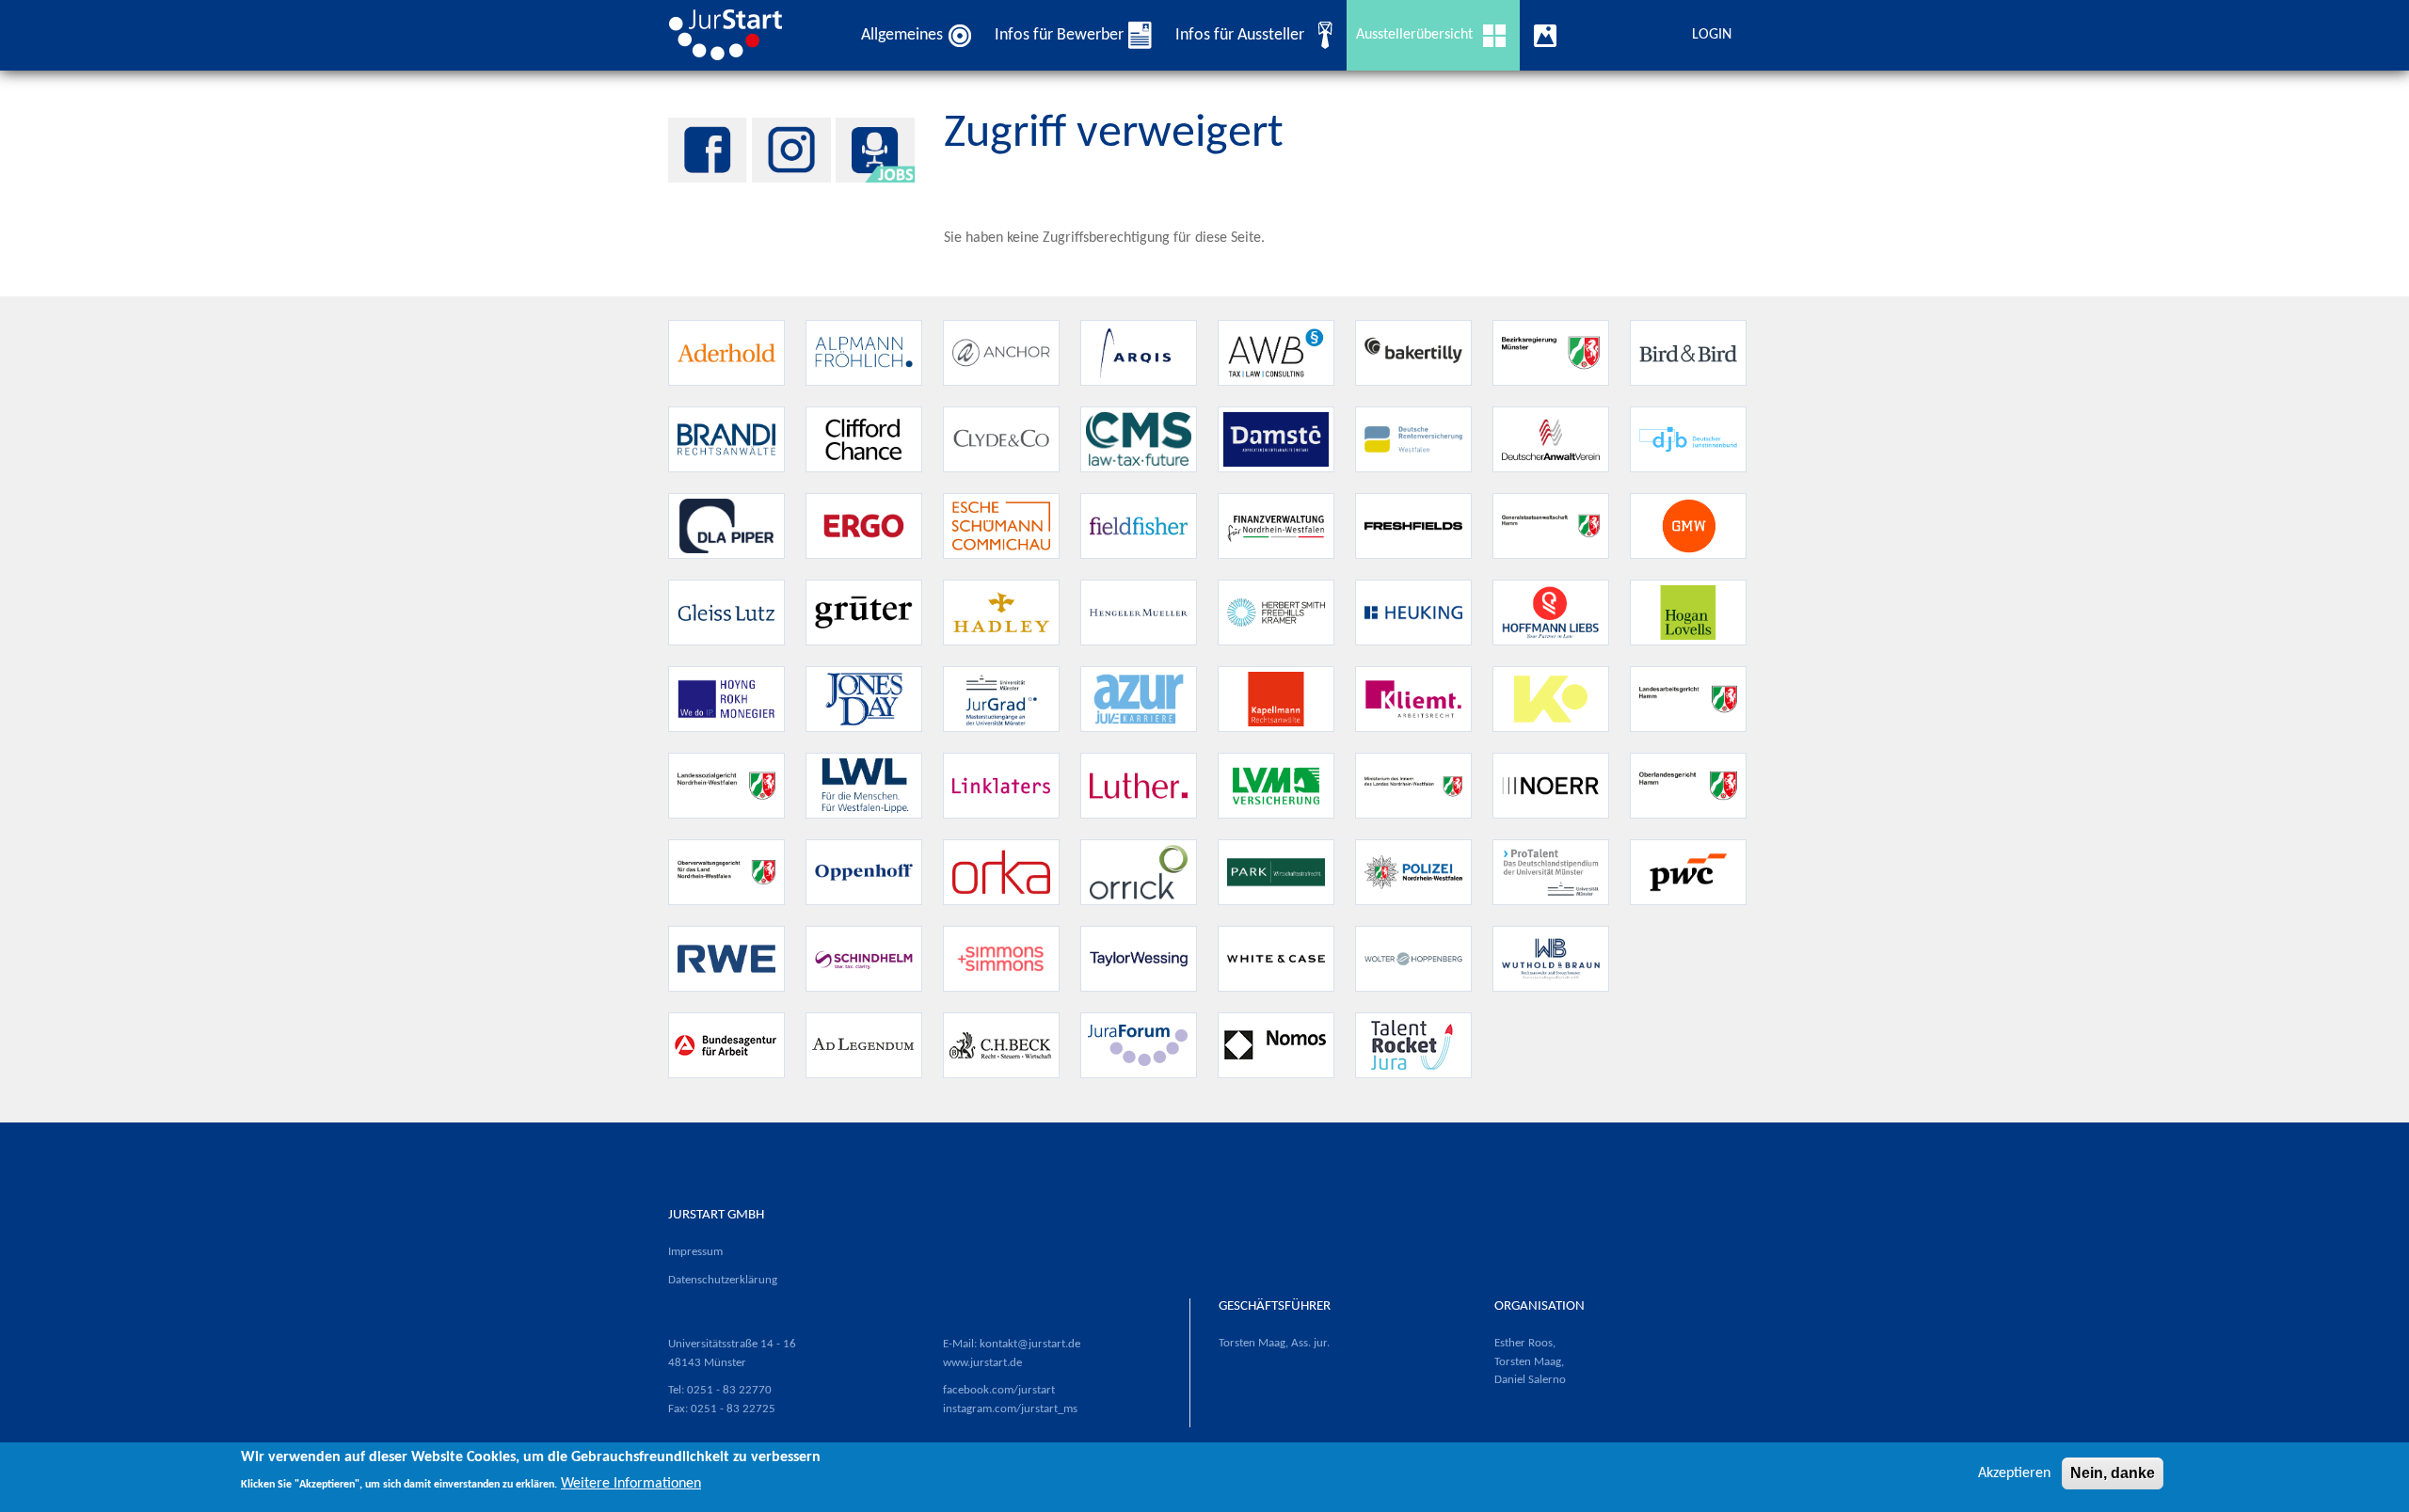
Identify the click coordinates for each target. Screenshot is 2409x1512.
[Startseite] (733, 35)
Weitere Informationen (631, 1484)
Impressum (695, 1252)
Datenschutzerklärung (723, 1280)
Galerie (1549, 35)
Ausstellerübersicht (1414, 35)
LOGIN (1712, 35)
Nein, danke (2113, 1473)
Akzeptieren (2014, 1473)
